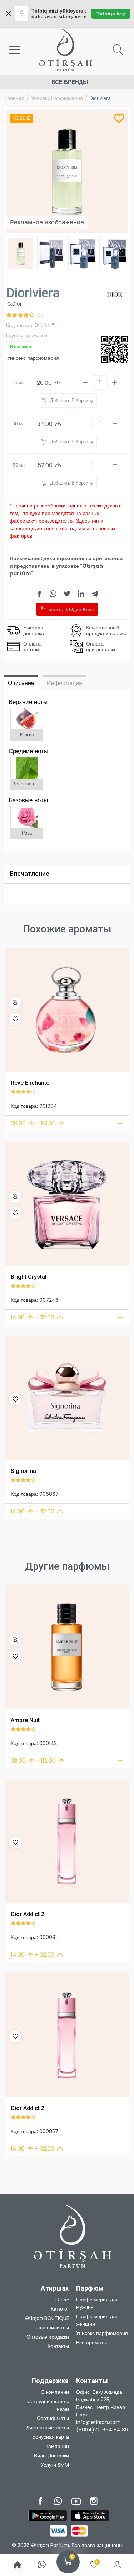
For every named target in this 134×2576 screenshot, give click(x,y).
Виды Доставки (51, 2456)
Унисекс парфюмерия (57, 98)
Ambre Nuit (25, 1720)
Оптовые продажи (48, 2337)
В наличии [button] (21, 347)
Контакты (58, 2346)
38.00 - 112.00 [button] (38, 1761)
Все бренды (70, 82)
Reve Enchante (30, 1083)
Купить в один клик (70, 609)
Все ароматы (91, 2343)
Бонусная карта (51, 2437)
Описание (21, 683)
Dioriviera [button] (100, 98)
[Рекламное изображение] (67, 1010)
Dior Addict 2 (28, 1914)
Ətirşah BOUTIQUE (47, 2318)
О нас (62, 2300)
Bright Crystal (29, 1277)
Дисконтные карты (48, 2428)
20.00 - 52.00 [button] (38, 1123)
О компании (55, 2392)
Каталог (60, 2309)
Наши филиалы (51, 2327)
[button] (15, 1003)
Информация (64, 683)
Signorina (23, 1471)
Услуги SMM (55, 2465)
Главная (15, 98)
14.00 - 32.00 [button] (37, 1317)
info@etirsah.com (98, 2422)
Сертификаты (53, 2418)
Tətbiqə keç (111, 14)
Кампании (57, 2446)
